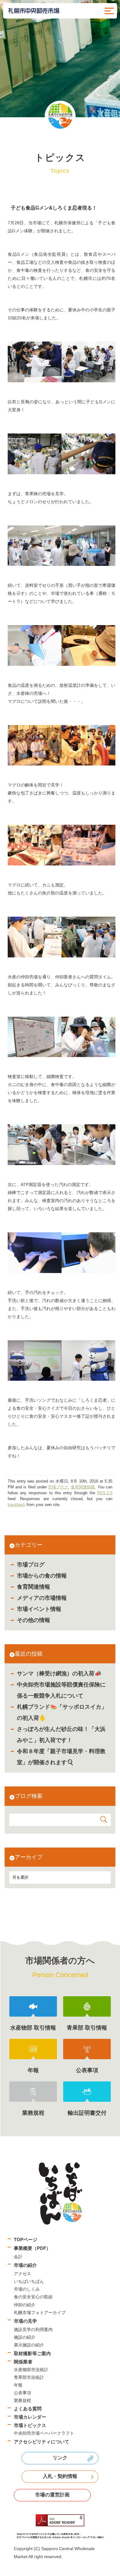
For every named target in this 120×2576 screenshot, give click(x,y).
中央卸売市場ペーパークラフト (44, 2433)
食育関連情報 (34, 1587)
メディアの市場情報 (42, 1598)
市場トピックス (30, 2425)
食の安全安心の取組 (33, 2297)
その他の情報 (34, 1620)
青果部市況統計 (29, 2377)
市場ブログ (31, 1565)
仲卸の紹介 (25, 2305)
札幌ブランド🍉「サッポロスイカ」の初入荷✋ (62, 1712)
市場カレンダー (30, 2417)
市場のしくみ (27, 2289)
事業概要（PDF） (32, 2248)
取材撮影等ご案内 (32, 2353)
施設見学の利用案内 (33, 2329)
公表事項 (22, 2393)
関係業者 (23, 2362)
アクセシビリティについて (42, 2442)
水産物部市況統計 (31, 2370)
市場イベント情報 (39, 1609)
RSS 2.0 (105, 1493)
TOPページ (26, 2240)
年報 (18, 2385)
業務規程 (22, 2400)
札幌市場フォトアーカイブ (40, 2313)
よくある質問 (28, 2409)
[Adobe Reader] (60, 2527)
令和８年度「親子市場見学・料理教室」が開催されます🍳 (61, 1757)
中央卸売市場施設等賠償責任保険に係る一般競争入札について (61, 1690)
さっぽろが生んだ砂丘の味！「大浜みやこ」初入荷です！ (61, 1735)
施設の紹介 (25, 2337)
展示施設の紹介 (29, 2345)
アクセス (22, 2274)
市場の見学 (25, 2321)
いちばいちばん (29, 2281)
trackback (16, 1505)
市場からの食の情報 (42, 1576)
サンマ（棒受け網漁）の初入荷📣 (59, 1674)
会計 (18, 2257)
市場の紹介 (25, 2265)
